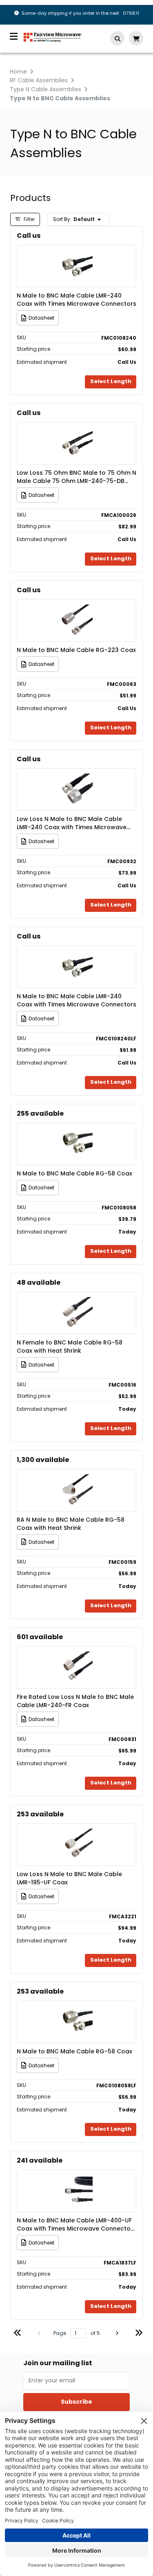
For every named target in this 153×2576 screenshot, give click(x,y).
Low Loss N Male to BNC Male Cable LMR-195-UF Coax (69, 1878)
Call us (29, 236)
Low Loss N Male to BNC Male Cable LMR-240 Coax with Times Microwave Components (72, 823)
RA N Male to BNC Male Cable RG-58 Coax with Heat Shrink (71, 1524)
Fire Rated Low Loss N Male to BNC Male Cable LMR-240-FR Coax (75, 1701)
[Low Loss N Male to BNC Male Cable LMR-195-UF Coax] (77, 1833)
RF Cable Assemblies (39, 80)
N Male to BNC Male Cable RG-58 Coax (74, 1173)
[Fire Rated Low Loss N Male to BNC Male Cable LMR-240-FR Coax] (77, 1655)
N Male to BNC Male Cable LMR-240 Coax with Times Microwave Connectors (76, 300)
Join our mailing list (58, 2363)
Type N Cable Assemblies (45, 89)
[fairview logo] (53, 37)
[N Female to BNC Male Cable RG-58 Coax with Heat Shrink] (77, 1301)
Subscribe (76, 2402)
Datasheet (41, 318)
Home (18, 72)
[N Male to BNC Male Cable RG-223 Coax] (77, 608)
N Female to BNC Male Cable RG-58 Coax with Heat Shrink (70, 1347)
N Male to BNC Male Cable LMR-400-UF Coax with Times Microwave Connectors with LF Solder (76, 2224)
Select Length (111, 381)
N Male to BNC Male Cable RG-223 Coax (76, 650)
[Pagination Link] (18, 2334)
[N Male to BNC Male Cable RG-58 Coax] (77, 1132)
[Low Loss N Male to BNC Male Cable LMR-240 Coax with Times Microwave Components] (77, 777)
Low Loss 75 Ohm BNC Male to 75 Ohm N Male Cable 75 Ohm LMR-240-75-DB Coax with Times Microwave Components (76, 477)
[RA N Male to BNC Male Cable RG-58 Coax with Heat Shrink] (77, 1478)
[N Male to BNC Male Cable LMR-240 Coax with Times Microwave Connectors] (77, 254)
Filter (29, 219)
